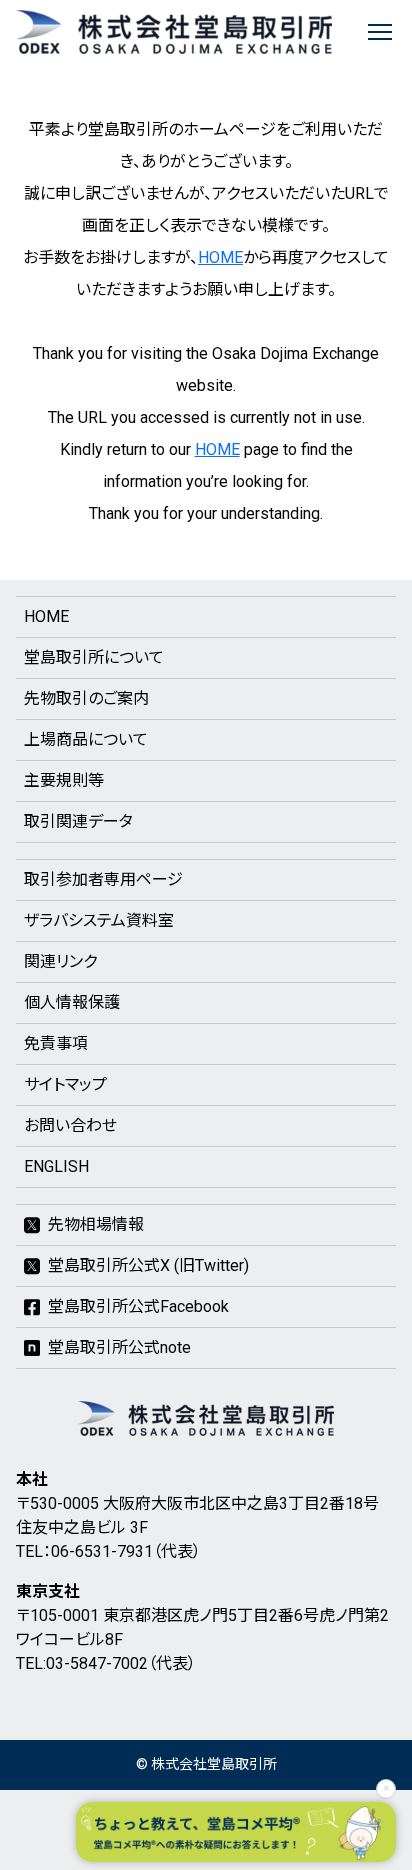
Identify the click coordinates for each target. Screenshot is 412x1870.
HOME (220, 257)
